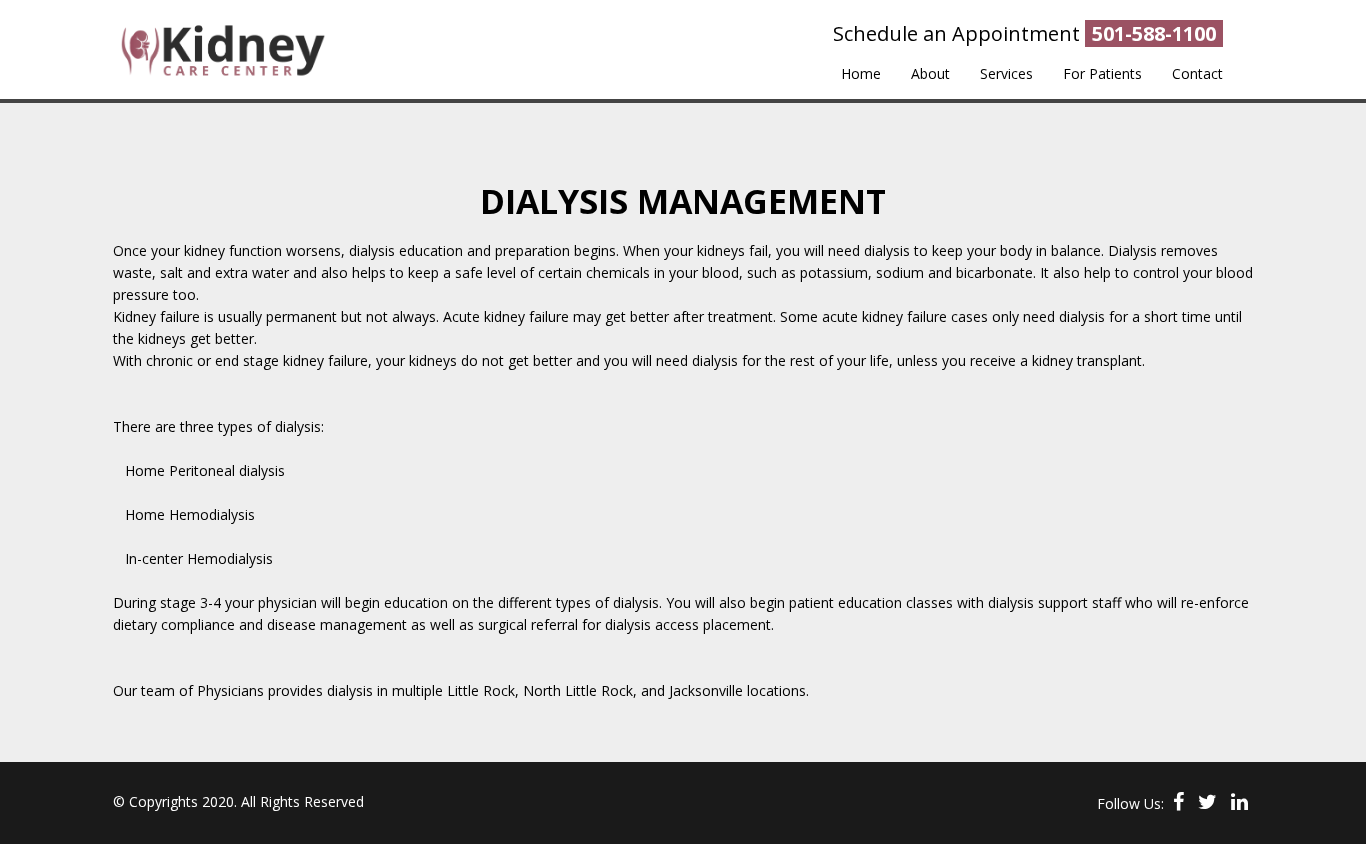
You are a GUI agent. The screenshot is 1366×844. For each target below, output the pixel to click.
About (930, 73)
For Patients (1102, 73)
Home (861, 73)
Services (1006, 73)
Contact (1197, 73)
